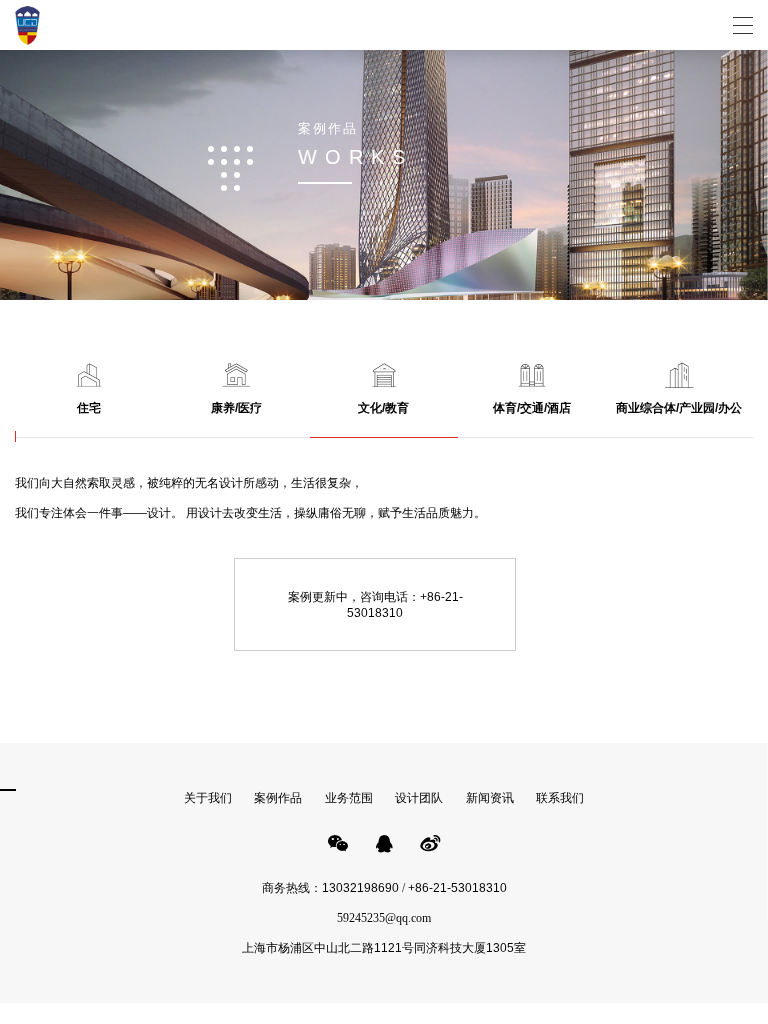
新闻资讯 (490, 798)
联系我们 (560, 798)
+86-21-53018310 (457, 888)
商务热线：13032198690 (330, 888)
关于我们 (208, 798)
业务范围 (349, 798)
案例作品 (278, 798)
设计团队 (419, 798)
